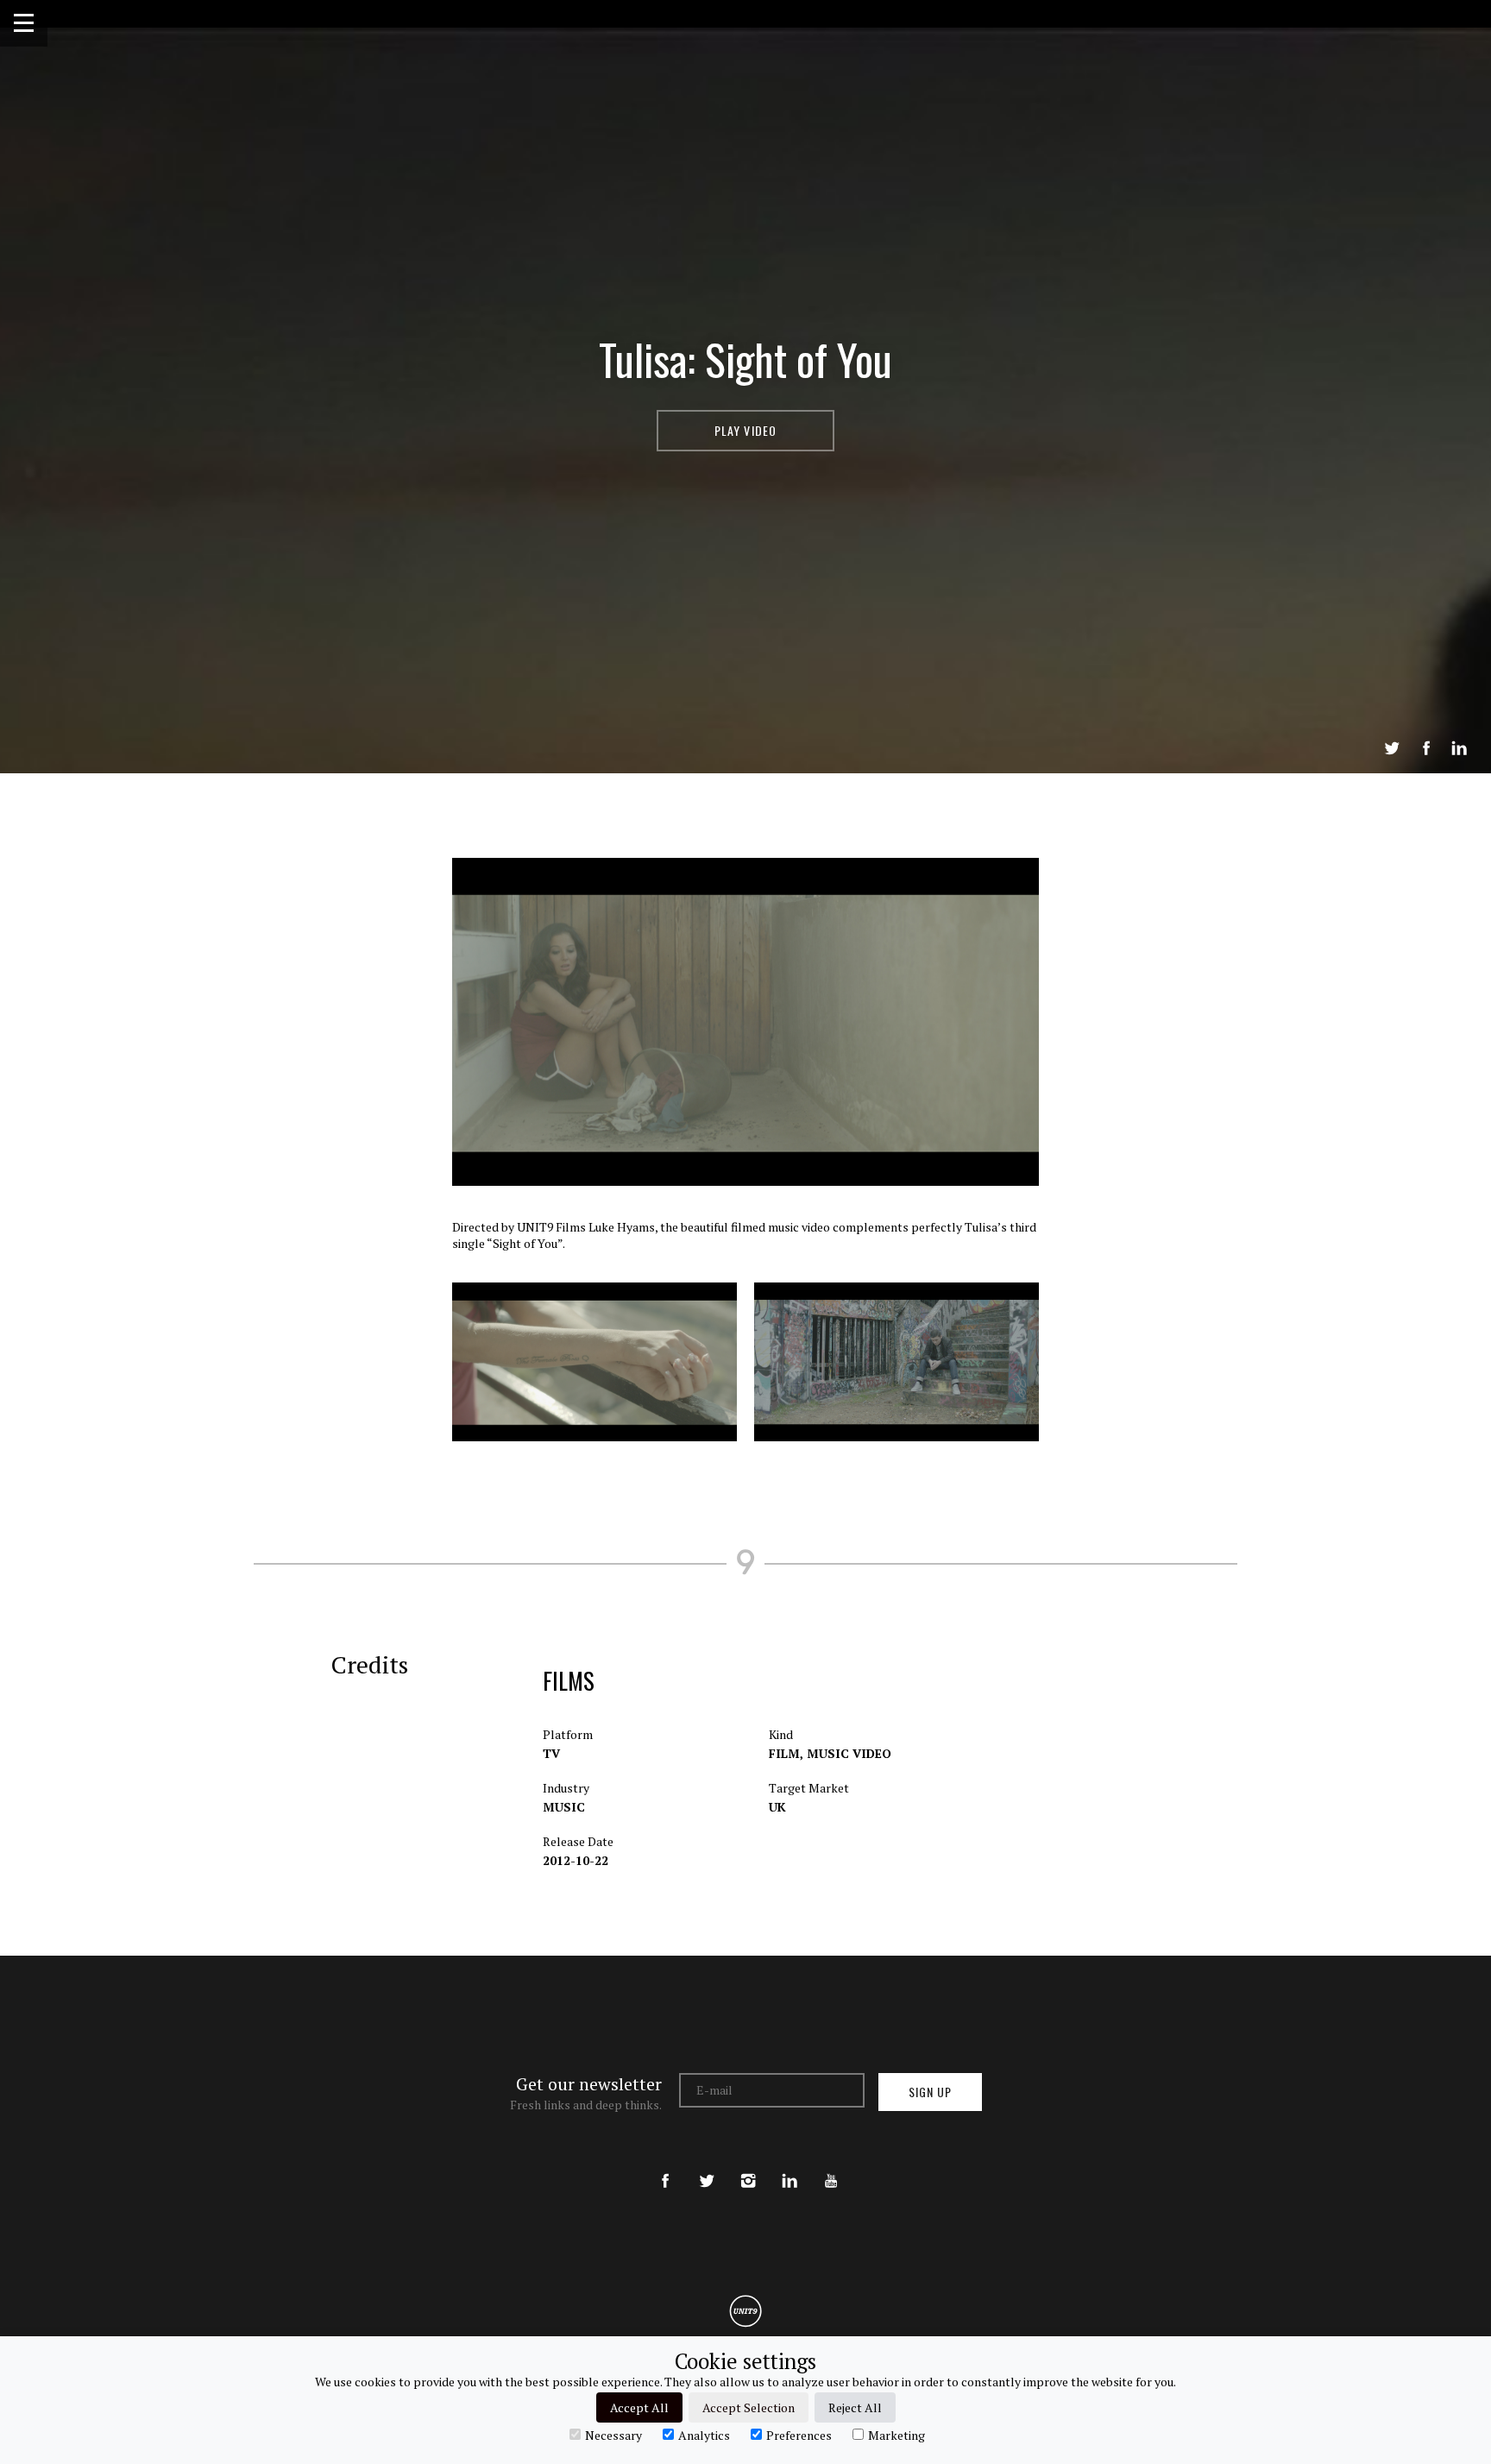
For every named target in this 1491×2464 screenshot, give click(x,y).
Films (569, 1680)
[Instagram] (748, 2166)
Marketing (896, 2435)
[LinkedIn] (790, 2166)
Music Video (849, 1753)
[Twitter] (707, 2166)
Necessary (613, 2435)
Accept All (639, 2407)
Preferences (799, 2435)
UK (777, 1807)
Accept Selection (749, 2407)
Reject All (855, 2407)
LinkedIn (1459, 748)
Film (786, 1753)
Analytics (704, 2435)
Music (564, 1807)
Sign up (930, 2092)
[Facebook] (665, 2166)
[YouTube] (831, 2166)
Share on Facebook (1426, 748)
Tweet (1392, 748)
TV (551, 1753)
